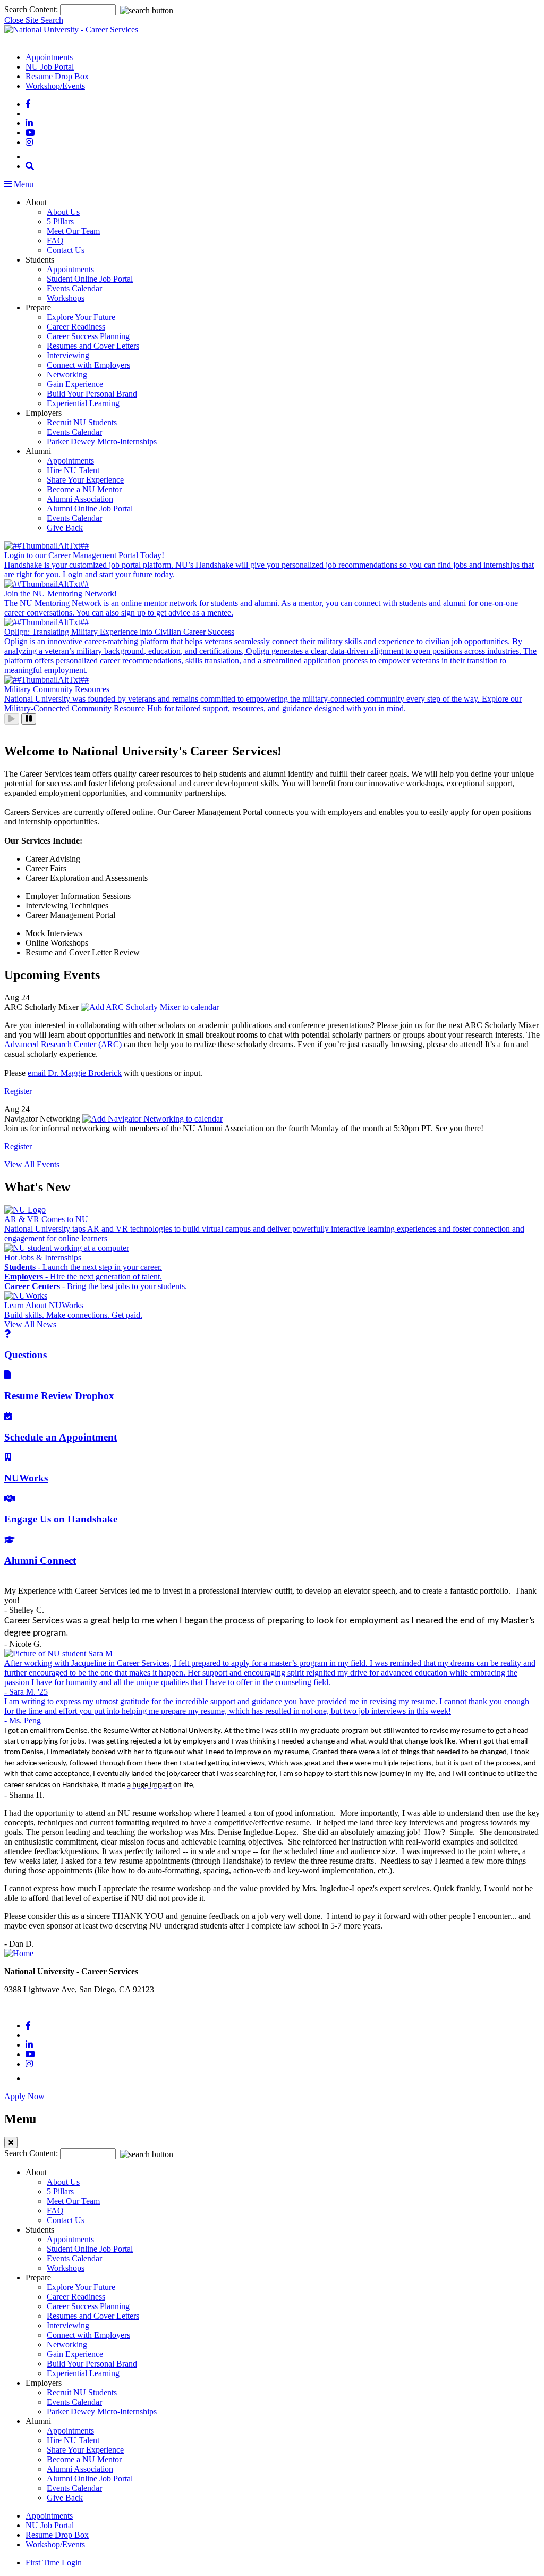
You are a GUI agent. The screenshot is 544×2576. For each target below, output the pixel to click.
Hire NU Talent (73, 470)
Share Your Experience (85, 480)
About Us (63, 212)
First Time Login (54, 2562)
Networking (67, 374)
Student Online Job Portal (90, 279)
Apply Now (24, 2096)
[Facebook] (28, 104)
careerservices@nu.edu (43, 2007)
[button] (30, 166)
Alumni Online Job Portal (90, 508)
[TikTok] (31, 157)
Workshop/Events (55, 86)
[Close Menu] (11, 2143)
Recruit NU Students (82, 422)
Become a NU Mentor (84, 489)
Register (18, 1091)
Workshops (66, 298)
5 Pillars (60, 221)
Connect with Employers (88, 365)
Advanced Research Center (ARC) (63, 1044)
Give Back (65, 528)
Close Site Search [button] (34, 20)
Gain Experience (75, 384)
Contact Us (66, 250)
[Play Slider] (12, 719)
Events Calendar (74, 288)
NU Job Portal (50, 67)
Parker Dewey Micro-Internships (102, 441)
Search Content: (32, 9)
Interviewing (68, 355)
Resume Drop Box (57, 76)
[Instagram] (29, 142)
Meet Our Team (73, 231)
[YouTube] (30, 133)
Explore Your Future (81, 317)
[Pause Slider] (29, 719)
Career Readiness (76, 327)
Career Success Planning (88, 336)
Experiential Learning (83, 403)
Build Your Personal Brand (92, 394)
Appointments (49, 57)
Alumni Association (80, 499)
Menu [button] (23, 184)
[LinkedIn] (29, 123)
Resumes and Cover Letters (93, 346)
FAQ (55, 241)
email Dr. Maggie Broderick (75, 1073)
